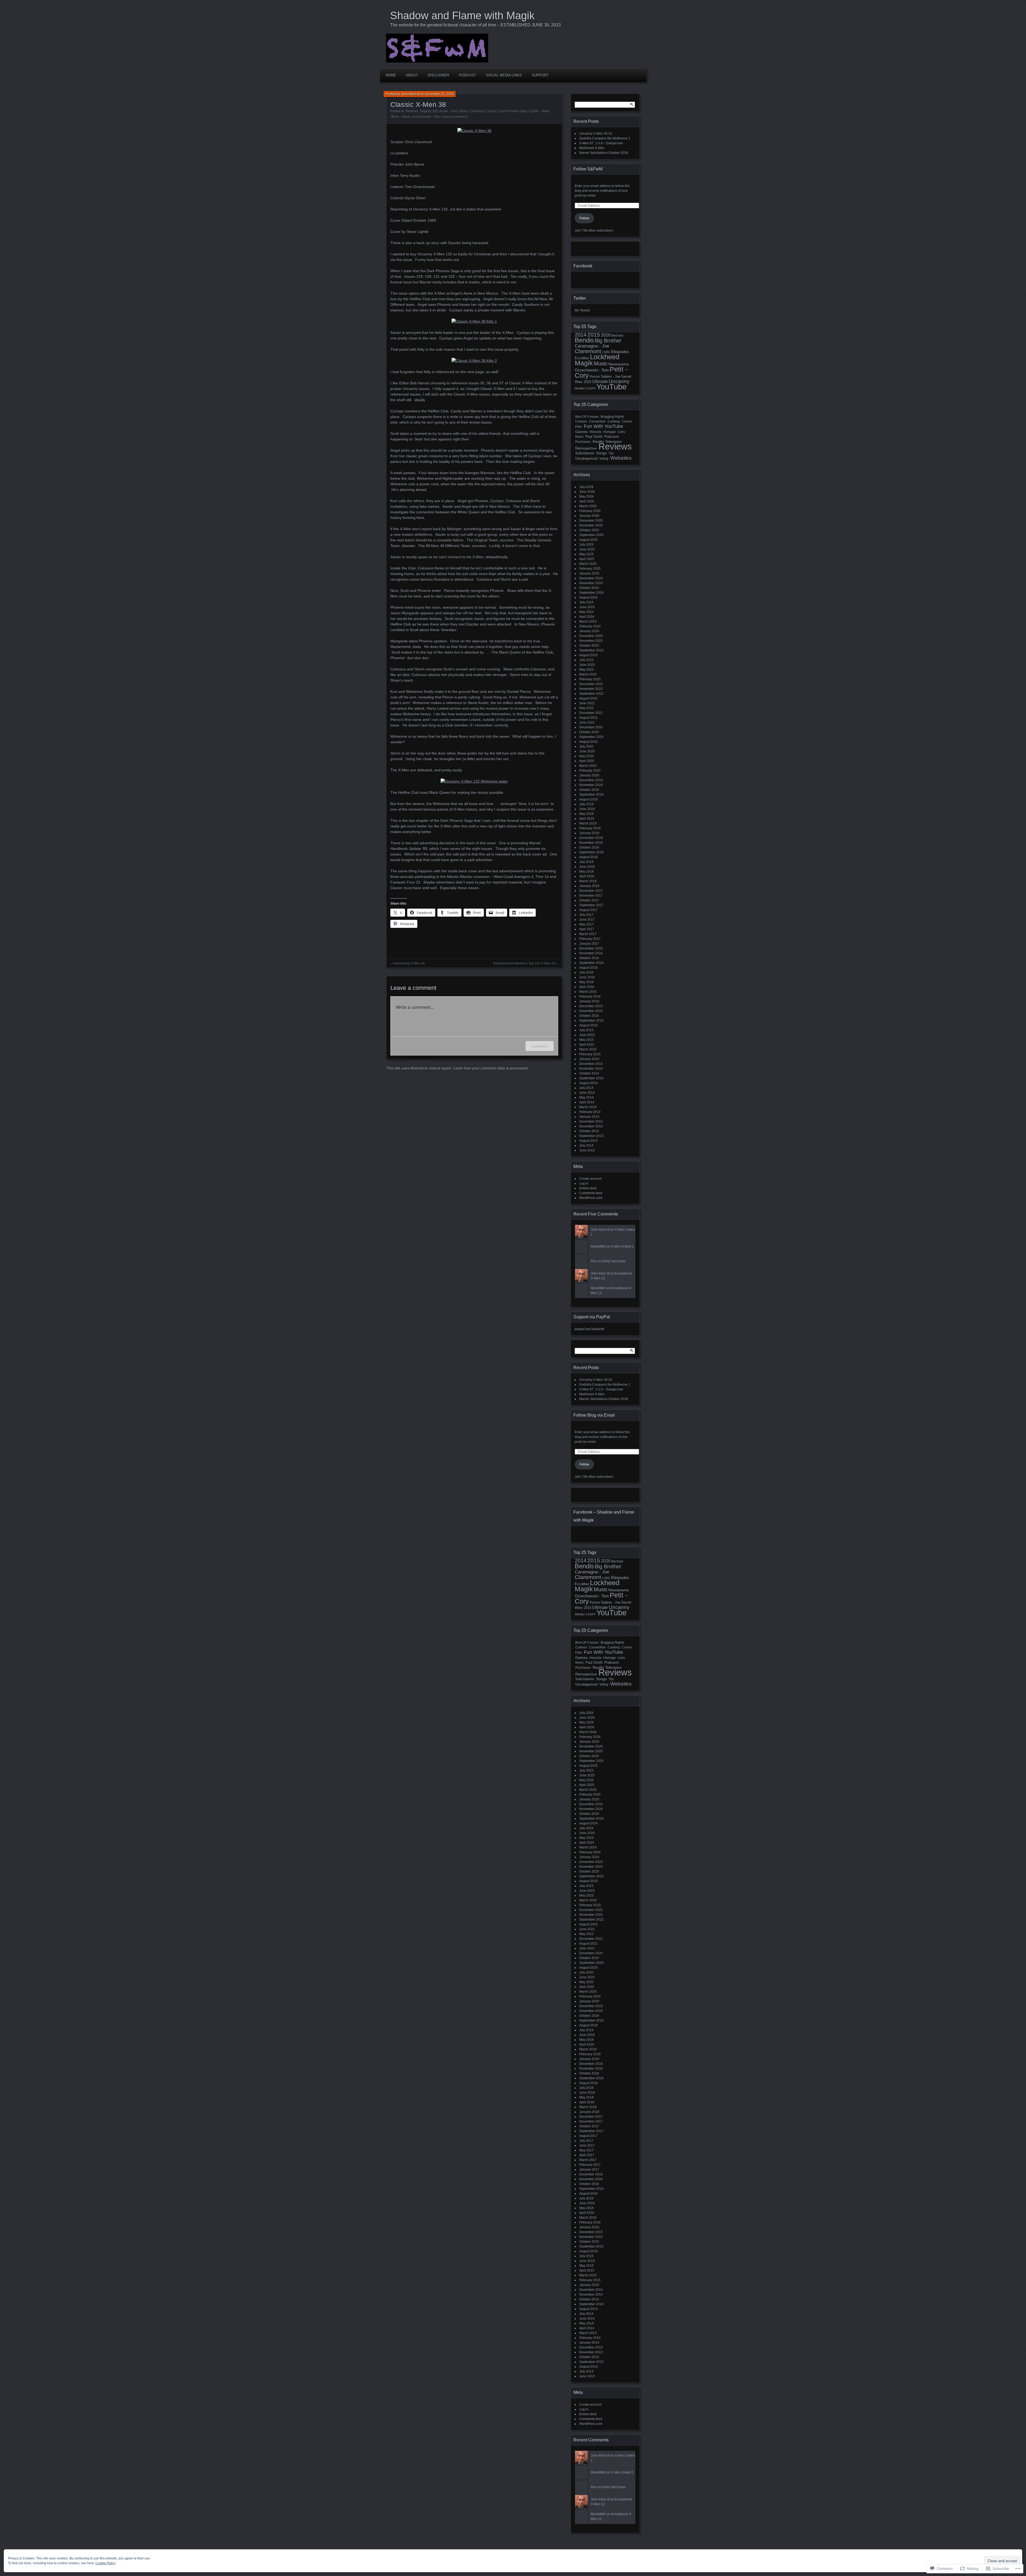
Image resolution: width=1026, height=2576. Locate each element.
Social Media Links (504, 75)
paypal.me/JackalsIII (589, 1329)
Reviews (412, 111)
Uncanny (619, 381)
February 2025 (590, 569)
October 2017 (589, 900)
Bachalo (617, 335)
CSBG (606, 352)
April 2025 (587, 559)
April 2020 (587, 761)
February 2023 (590, 679)
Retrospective (586, 448)
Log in (584, 1183)
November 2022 (591, 689)
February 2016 (590, 996)
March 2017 (588, 934)
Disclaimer (438, 75)
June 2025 (587, 549)
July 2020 (586, 746)
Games (581, 432)
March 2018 (588, 881)
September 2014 (591, 1078)
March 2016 (588, 992)
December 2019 (591, 780)
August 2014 (588, 1083)
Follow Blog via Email (594, 1415)
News (579, 437)
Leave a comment (454, 117)
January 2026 (589, 516)
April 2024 (587, 617)
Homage (610, 432)
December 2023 (591, 636)
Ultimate (600, 382)
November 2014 (591, 1069)
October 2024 (589, 588)
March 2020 (588, 766)
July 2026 (586, 487)
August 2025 (588, 540)
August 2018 (588, 857)
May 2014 (586, 1097)
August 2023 (588, 655)
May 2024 (586, 612)
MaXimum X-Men (592, 148)
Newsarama (619, 364)
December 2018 (591, 838)
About (412, 75)
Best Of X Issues (587, 417)
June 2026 (587, 492)
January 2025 (589, 573)
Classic (492, 111)
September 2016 (591, 963)
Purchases (583, 442)
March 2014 (588, 1107)
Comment (540, 1046)
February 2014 (590, 1112)
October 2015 (589, 1016)
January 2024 (589, 631)
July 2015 (586, 1030)
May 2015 (586, 1040)
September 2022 (591, 694)
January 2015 (589, 1059)
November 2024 (591, 583)
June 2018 (587, 867)
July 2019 (586, 804)
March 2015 (588, 1049)
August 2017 (588, 910)
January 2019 (589, 833)
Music (601, 363)
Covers (627, 421)
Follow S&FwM (588, 169)
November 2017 (591, 896)
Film (579, 427)
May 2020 (586, 756)
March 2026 (588, 506)
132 (435, 111)
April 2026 (587, 501)
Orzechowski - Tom (426, 117)
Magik (584, 363)
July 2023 (586, 660)
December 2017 (591, 891)
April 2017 (587, 929)
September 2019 (591, 795)
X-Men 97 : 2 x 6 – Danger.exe (601, 143)
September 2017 (591, 905)
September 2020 (591, 737)
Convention (597, 421)
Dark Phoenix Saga (513, 111)
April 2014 (587, 1102)
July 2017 (586, 915)
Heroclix (595, 432)
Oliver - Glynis (401, 117)
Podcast (467, 75)
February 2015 (590, 1054)
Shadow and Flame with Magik (462, 15)
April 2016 (587, 987)
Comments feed (591, 1193)
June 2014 (587, 1093)
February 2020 (590, 771)
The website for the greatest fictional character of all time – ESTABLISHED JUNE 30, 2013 (475, 25)
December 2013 (591, 1121)
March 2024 (588, 621)
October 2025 (589, 530)
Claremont (477, 111)
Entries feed (588, 1188)
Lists (621, 432)
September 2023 (591, 650)
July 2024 (586, 602)
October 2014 (589, 1073)
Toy (611, 453)
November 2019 (591, 785)
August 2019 (588, 799)
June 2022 (587, 703)
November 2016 (591, 953)
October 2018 (589, 847)
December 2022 (591, 684)
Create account (590, 1179)
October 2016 (589, 958)
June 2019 (587, 809)
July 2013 (586, 1146)
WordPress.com (591, 1198)
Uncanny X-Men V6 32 (596, 134)
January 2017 (589, 944)
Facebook (583, 266)
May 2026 (586, 497)
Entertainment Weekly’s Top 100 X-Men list (524, 963)
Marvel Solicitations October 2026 (604, 153)
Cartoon (581, 421)
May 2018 (586, 871)
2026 (606, 335)
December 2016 (591, 948)
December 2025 (591, 521)
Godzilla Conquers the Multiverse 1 (605, 138)
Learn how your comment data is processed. (491, 1068)
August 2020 (588, 742)
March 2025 (588, 564)
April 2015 (587, 1045)
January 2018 (589, 886)
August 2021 (588, 718)
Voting (604, 459)
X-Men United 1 (622, 1246)
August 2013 (588, 1141)
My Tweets (582, 310)
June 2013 (587, 1150)
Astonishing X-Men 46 (409, 963)
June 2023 (587, 665)
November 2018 (591, 843)
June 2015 (587, 1035)
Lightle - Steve (539, 111)
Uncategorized (586, 458)
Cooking (614, 421)
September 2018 (591, 852)
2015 (594, 335)
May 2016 (586, 982)
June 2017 (587, 920)
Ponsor (595, 377)
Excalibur (582, 358)
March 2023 (588, 674)
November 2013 (591, 1126)
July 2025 (586, 545)
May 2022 (586, 708)
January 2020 (589, 775)
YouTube (611, 387)
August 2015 (588, 1025)
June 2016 (587, 977)
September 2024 (591, 593)
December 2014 (591, 1064)
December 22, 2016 (439, 94)
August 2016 (588, 968)
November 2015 (591, 1011)
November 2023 (591, 641)
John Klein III (410, 94)
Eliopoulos (620, 352)
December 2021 (591, 713)
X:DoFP (590, 388)
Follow (584, 218)
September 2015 (591, 1021)
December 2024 (591, 578)
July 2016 (586, 972)
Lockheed (605, 357)
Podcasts (612, 437)
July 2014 (586, 1088)
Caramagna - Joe (592, 346)
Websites (621, 458)
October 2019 (589, 790)
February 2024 (590, 626)
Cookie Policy (105, 2563)
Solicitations (585, 453)
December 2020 (591, 727)
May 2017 (586, 924)
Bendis (584, 340)
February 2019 (590, 828)
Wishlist (580, 388)
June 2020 (587, 751)
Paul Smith (594, 437)
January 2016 (589, 1001)
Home (391, 75)
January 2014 (589, 1117)
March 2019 (588, 823)
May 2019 (586, 814)
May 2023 (586, 670)
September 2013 (591, 1136)
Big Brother (608, 341)
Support (540, 75)
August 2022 (588, 698)
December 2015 (591, 1006)
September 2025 (591, 535)
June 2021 (587, 722)
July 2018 (586, 862)
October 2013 (589, 1131)
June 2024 (587, 607)
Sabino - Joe (611, 376)
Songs (601, 453)
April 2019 (587, 819)
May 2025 (586, 554)
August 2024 (588, 597)
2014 (581, 335)
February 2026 (590, 511)
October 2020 (589, 732)
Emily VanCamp (614, 1261)
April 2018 (587, 876)
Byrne (464, 111)
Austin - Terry (449, 111)
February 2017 (590, 939)
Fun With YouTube (603, 426)
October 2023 (589, 646)
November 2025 (591, 525)
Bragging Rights (612, 417)
